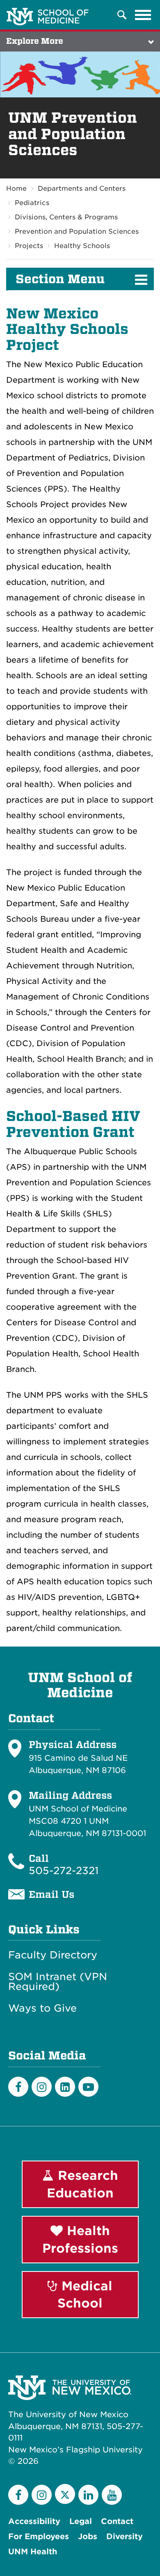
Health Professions (80, 2239)
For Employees (39, 2537)
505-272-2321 (64, 1871)
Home (16, 188)
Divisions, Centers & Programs (66, 217)
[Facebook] (18, 2087)
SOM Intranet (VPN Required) (58, 1982)
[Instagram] (42, 2087)
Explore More (35, 41)
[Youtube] (88, 2087)
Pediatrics (32, 203)
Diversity (125, 2537)
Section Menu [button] (60, 279)
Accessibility (34, 2521)
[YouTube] (112, 2495)
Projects (29, 246)
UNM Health (33, 2552)
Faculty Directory (53, 1955)
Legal (81, 2521)
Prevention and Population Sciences (77, 231)
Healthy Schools (82, 246)
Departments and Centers (82, 188)
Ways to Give (42, 2008)
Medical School (85, 2295)
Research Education (82, 2184)
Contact (117, 2521)
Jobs (88, 2537)
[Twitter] (65, 2494)
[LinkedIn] (65, 2087)
